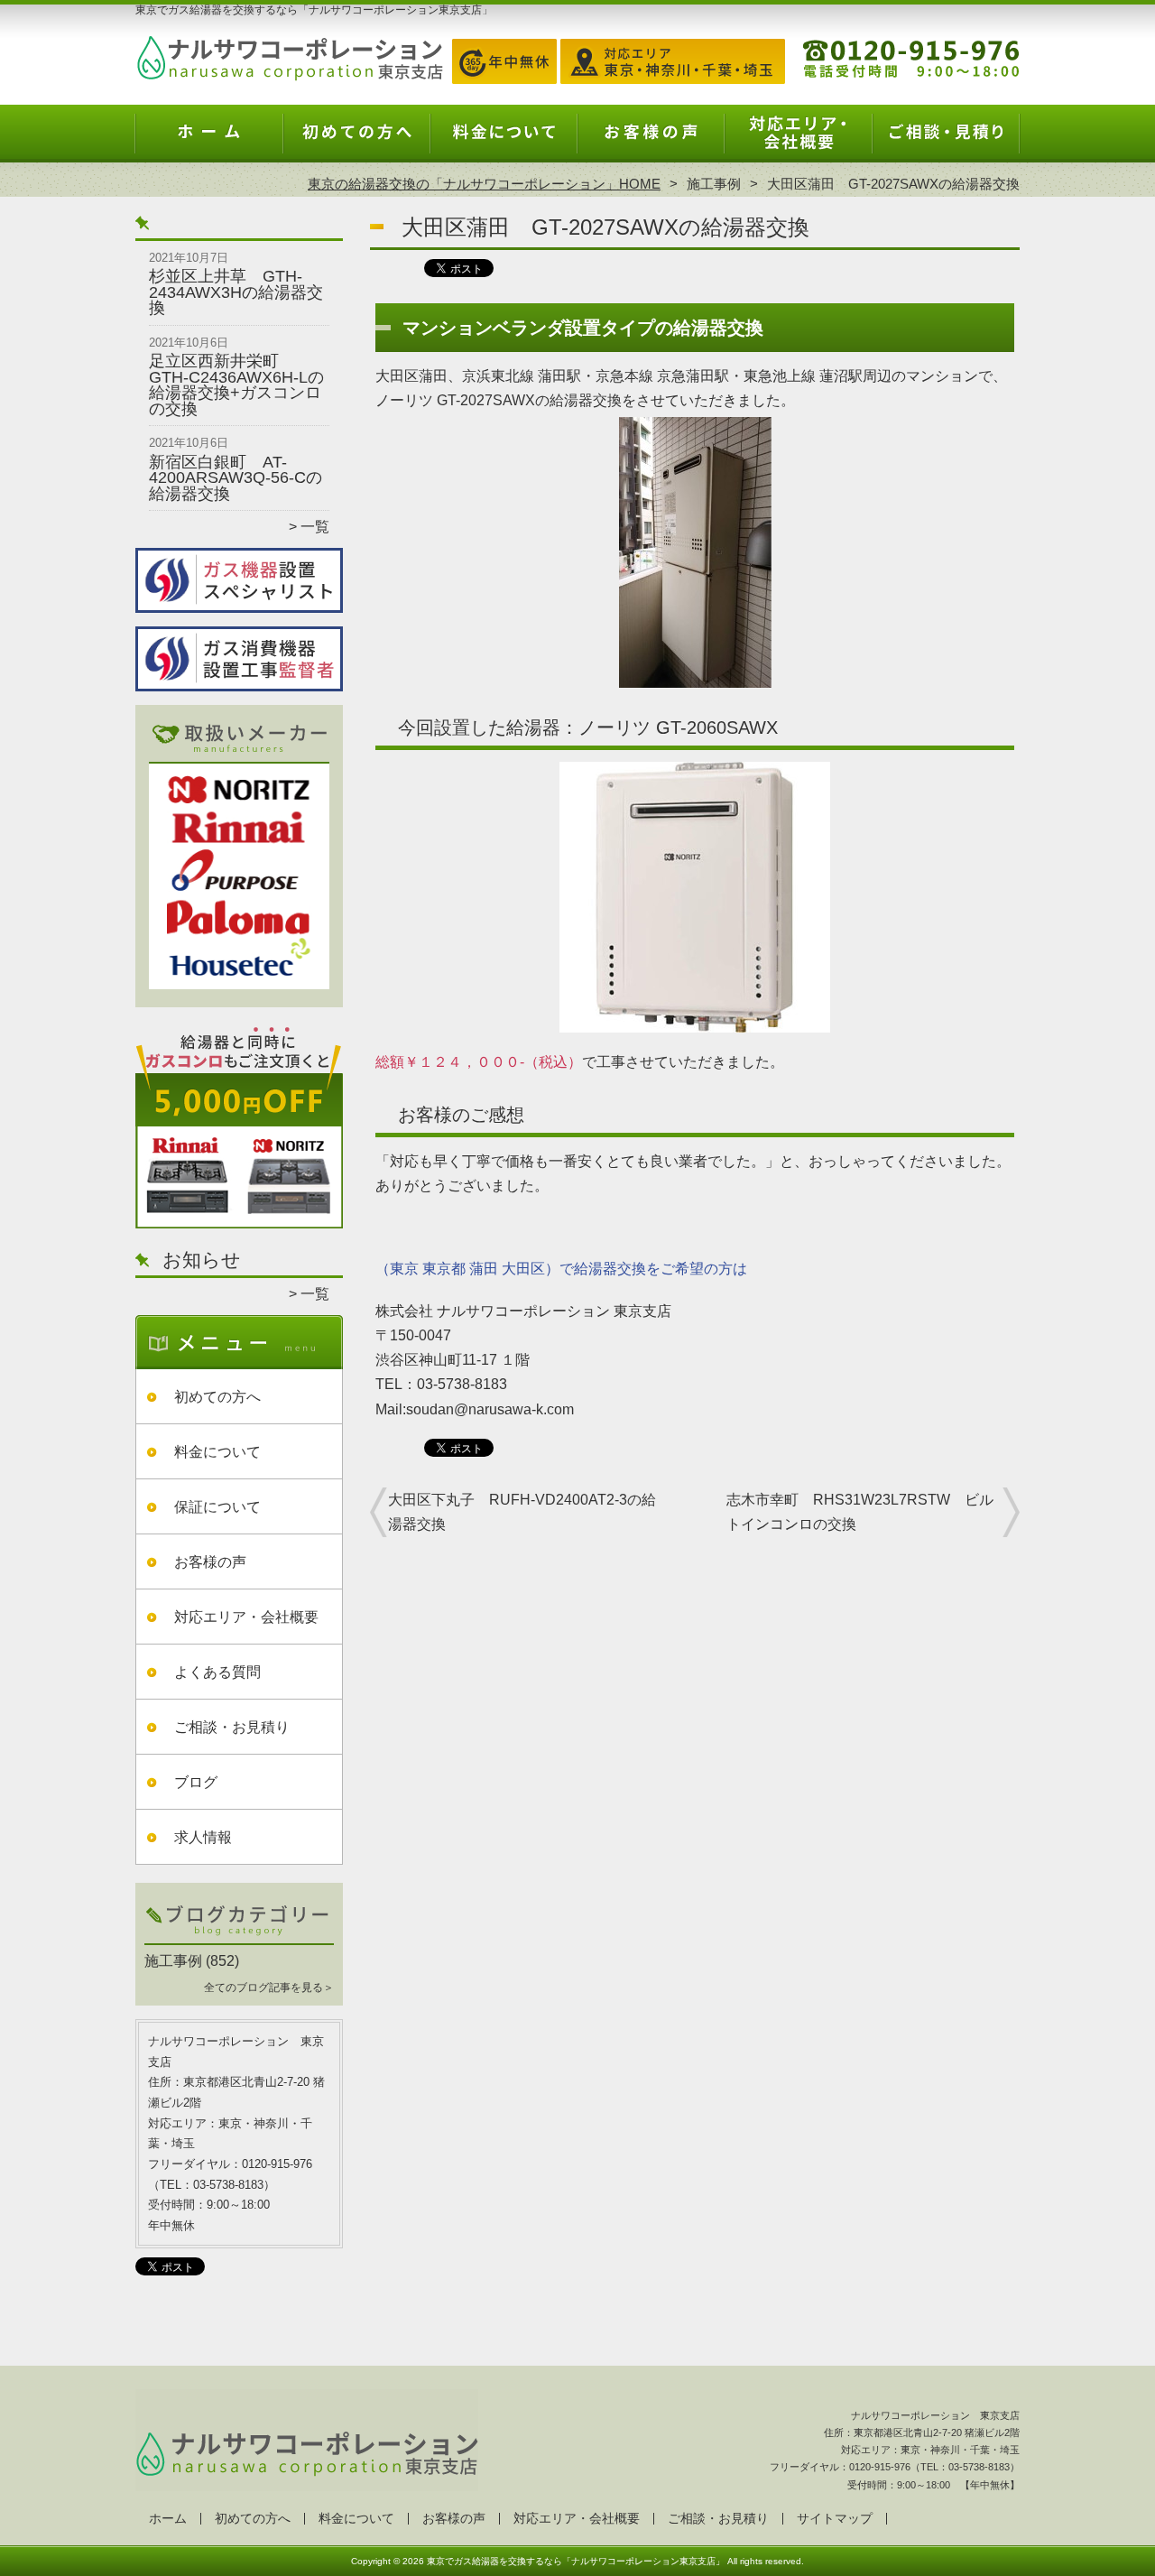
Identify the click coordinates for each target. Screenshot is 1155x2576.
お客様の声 (651, 141)
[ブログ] (239, 1940)
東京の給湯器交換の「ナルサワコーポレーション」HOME (484, 184)
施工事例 (714, 184)
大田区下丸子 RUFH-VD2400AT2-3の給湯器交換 (522, 1512)
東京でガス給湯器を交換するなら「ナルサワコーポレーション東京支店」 (576, 2561)
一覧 (315, 527)
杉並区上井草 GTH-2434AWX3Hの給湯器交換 (236, 292)
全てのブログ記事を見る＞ (269, 1988)
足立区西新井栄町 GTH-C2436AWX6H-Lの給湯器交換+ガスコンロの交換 (236, 385)
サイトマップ (835, 2519)
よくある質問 (217, 1672)
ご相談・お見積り (946, 141)
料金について (504, 141)
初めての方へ (357, 141)
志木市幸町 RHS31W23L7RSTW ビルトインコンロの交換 (860, 1512)
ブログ (196, 1782)
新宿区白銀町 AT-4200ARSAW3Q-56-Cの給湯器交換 (236, 478)
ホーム (209, 141)
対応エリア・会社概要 (798, 141)
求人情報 (203, 1837)
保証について (217, 1507)
